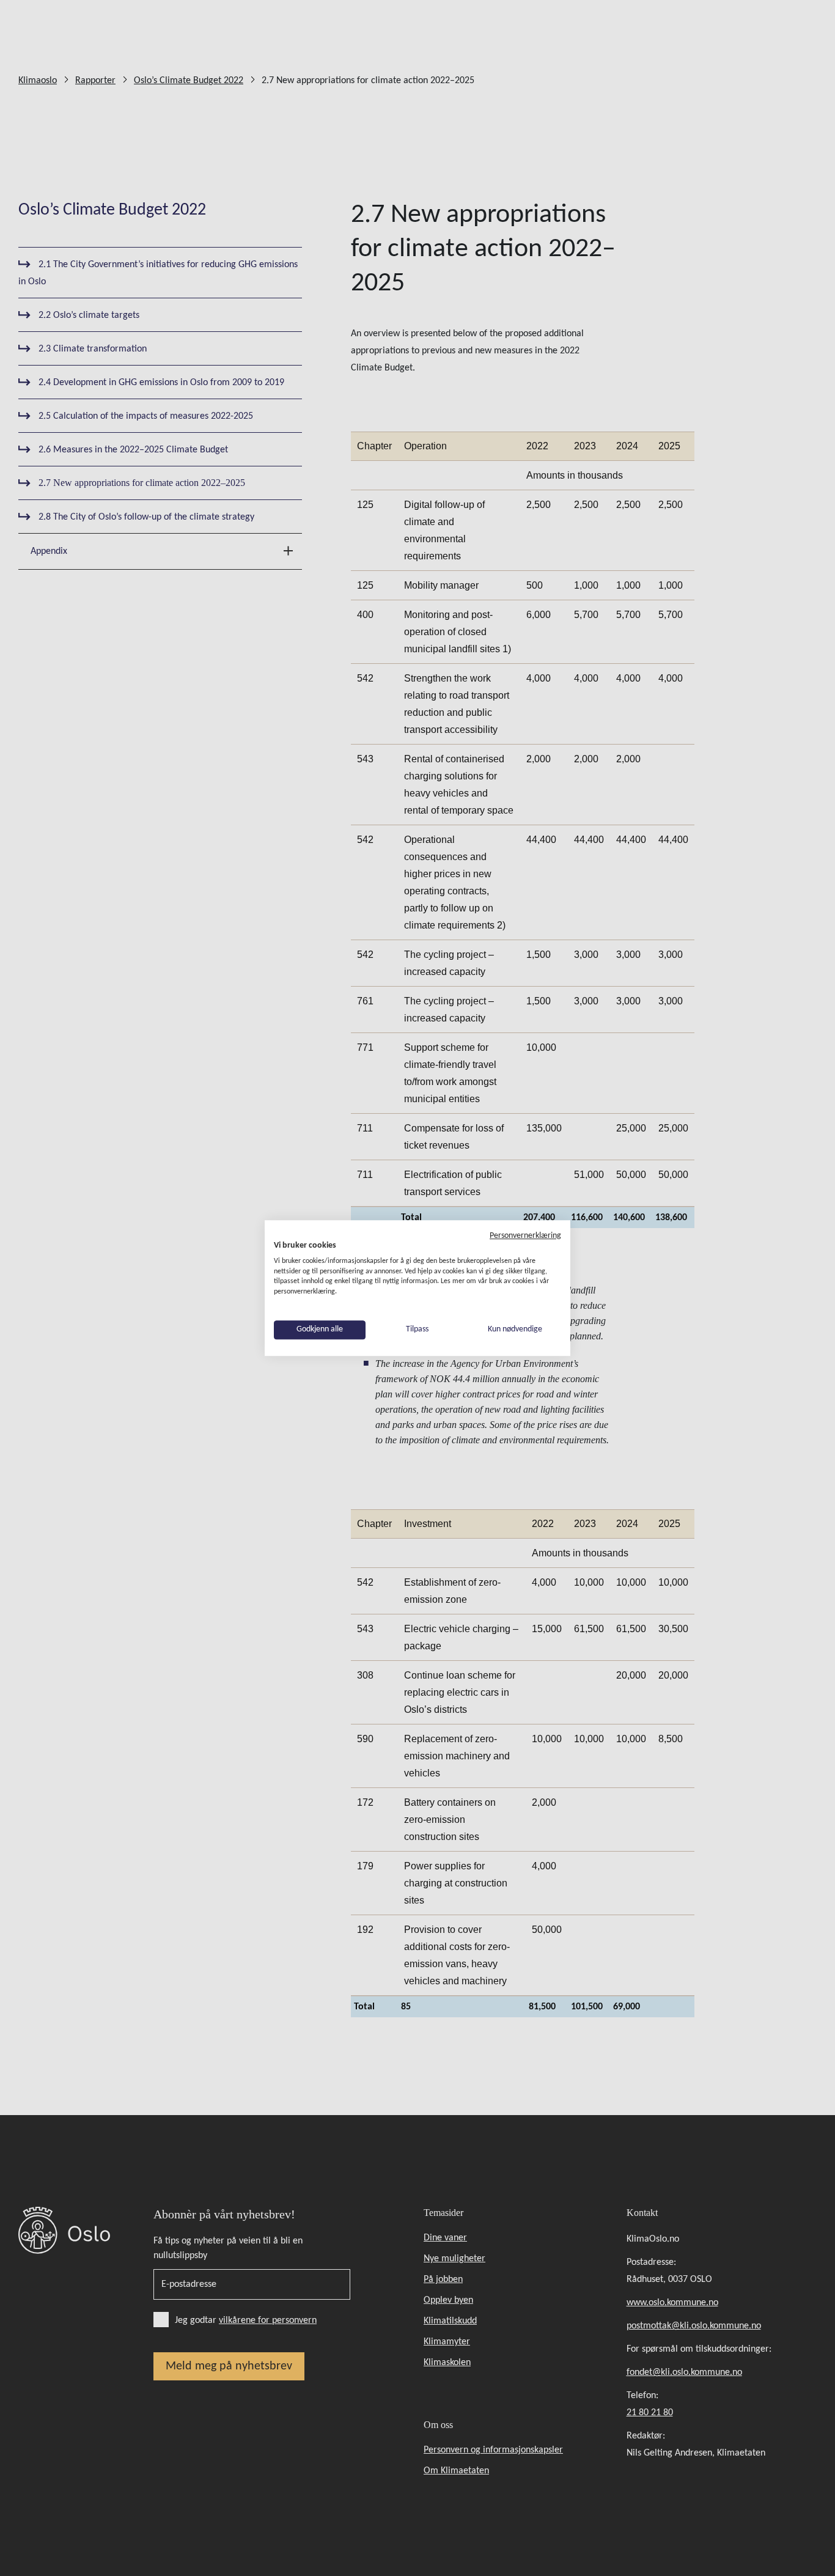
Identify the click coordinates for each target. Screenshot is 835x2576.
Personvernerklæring (525, 1236)
